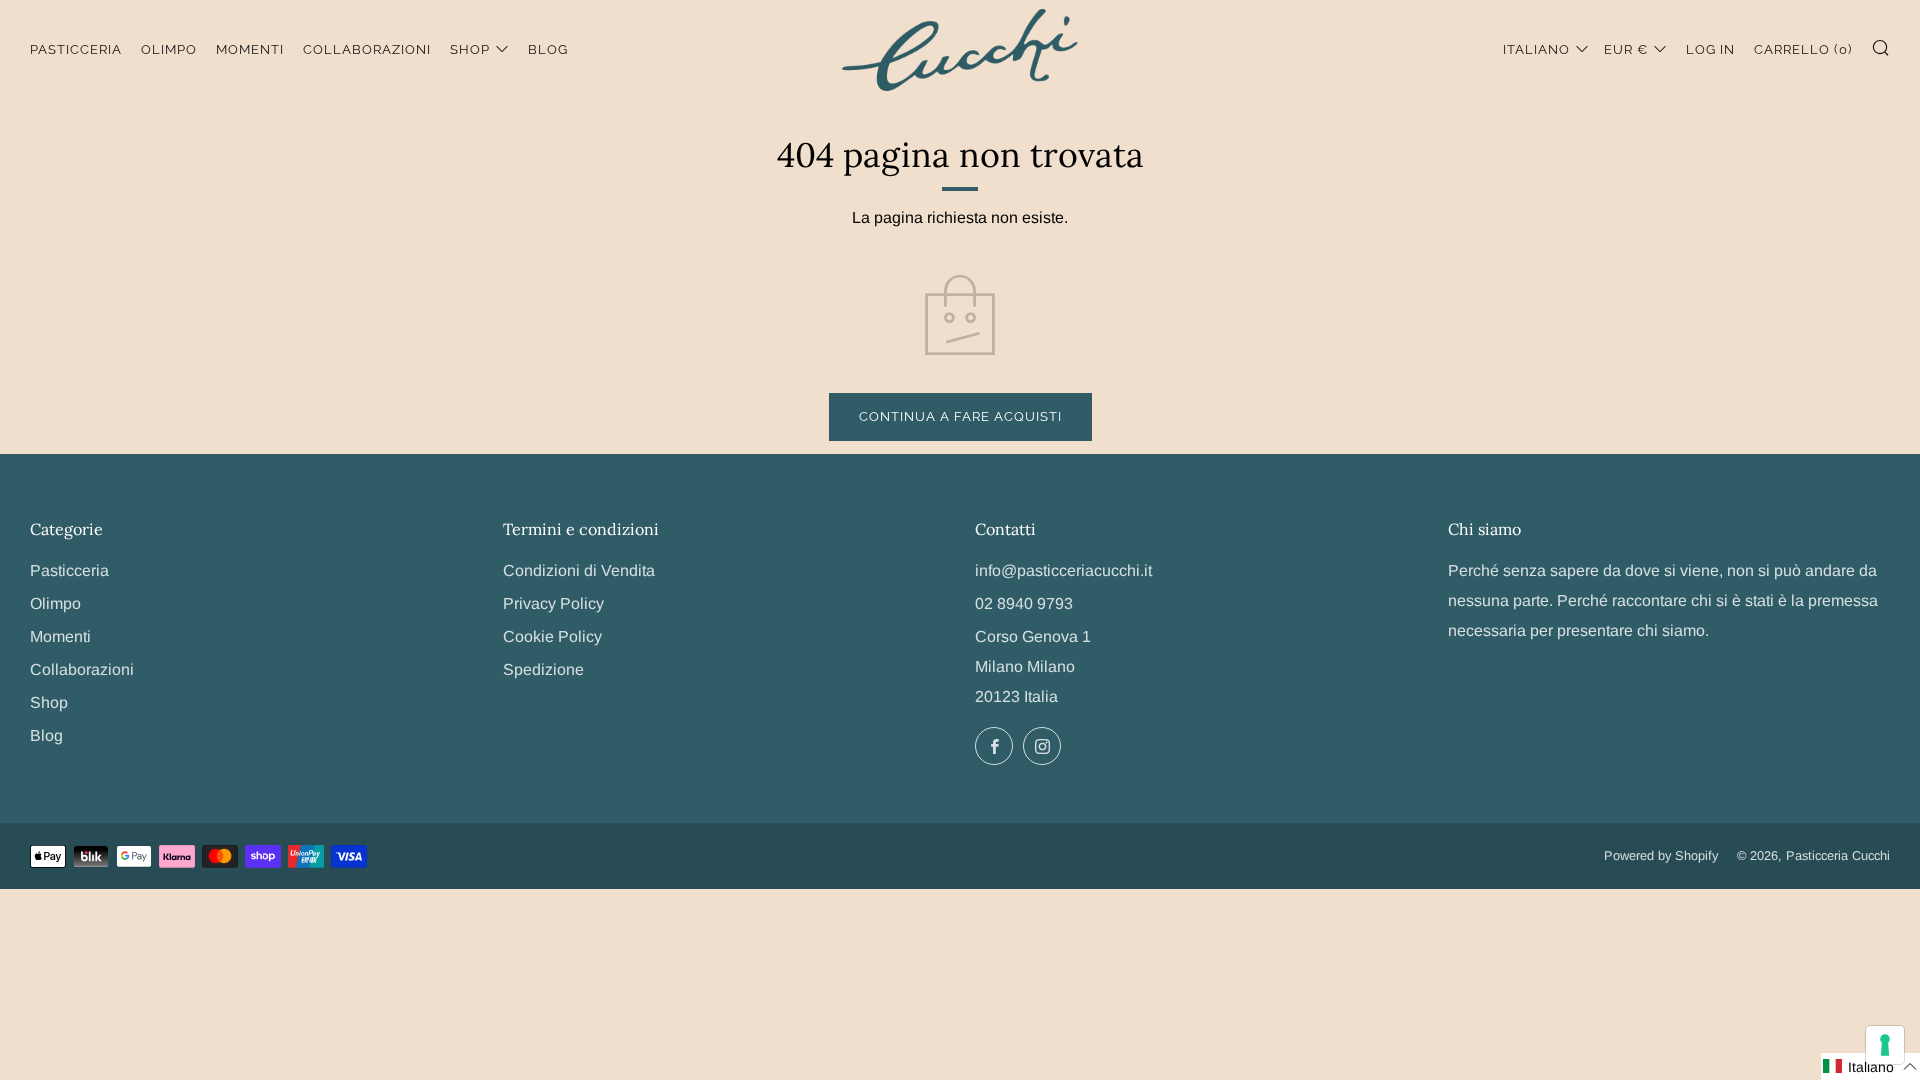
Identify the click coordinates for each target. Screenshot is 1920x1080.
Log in (1710, 49)
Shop (470, 49)
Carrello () (1803, 49)
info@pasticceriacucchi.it (1063, 570)
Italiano (1536, 49)
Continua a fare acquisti (960, 416)
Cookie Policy (552, 636)
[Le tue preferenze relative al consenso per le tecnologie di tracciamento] (1885, 1045)
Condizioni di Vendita (579, 570)
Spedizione (543, 669)
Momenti (250, 49)
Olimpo (169, 49)
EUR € (1626, 49)
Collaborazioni (367, 49)
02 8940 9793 (1024, 603)
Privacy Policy (553, 603)
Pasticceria (76, 49)
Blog (548, 49)
